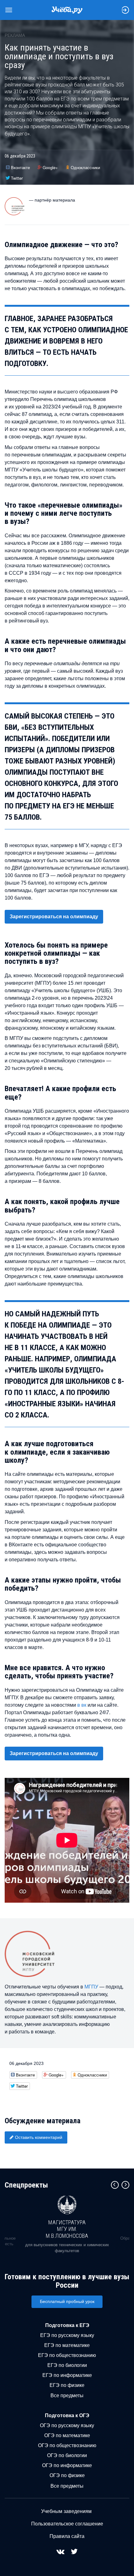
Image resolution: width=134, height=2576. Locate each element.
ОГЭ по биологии (67, 2455)
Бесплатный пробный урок (67, 2301)
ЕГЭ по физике (67, 2385)
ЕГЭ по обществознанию (67, 2355)
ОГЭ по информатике (67, 2465)
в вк (82, 1705)
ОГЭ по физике (67, 2475)
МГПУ (91, 1987)
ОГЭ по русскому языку (67, 2425)
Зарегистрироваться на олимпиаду (54, 917)
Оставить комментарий (39, 2137)
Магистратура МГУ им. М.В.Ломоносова (67, 2229)
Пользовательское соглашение (67, 2524)
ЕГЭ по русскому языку (67, 2335)
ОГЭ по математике (67, 2435)
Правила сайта (67, 2536)
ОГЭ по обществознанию (67, 2445)
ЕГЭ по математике (67, 2345)
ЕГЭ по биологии (67, 2365)
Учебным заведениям (66, 2511)
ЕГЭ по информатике (67, 2375)
